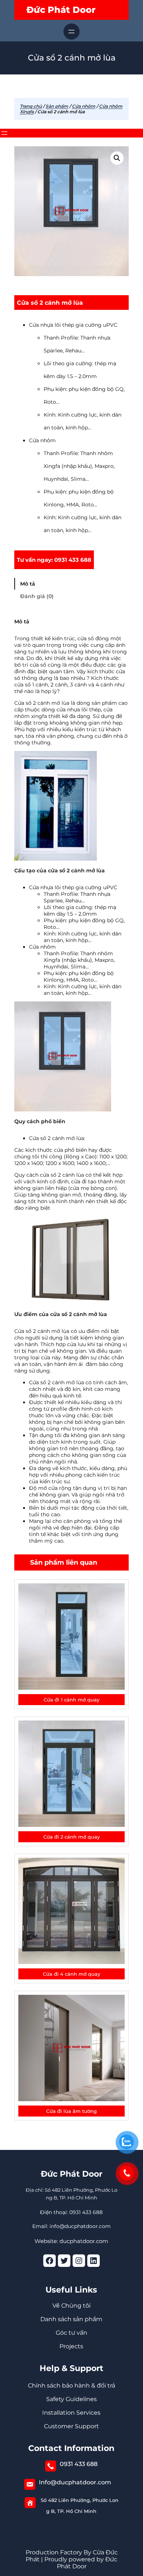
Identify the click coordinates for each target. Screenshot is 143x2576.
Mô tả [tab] (28, 584)
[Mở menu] (71, 32)
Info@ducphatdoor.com (75, 2482)
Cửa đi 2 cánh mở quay (71, 1837)
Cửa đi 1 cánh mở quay (71, 1700)
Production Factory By (58, 2552)
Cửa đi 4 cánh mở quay (71, 1974)
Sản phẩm (57, 106)
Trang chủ (31, 106)
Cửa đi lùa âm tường (71, 2111)
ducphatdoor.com (84, 2241)
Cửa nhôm (84, 106)
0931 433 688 (79, 2464)
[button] (117, 158)
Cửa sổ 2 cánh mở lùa (50, 303)
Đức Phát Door (61, 10)
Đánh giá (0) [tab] (37, 596)
